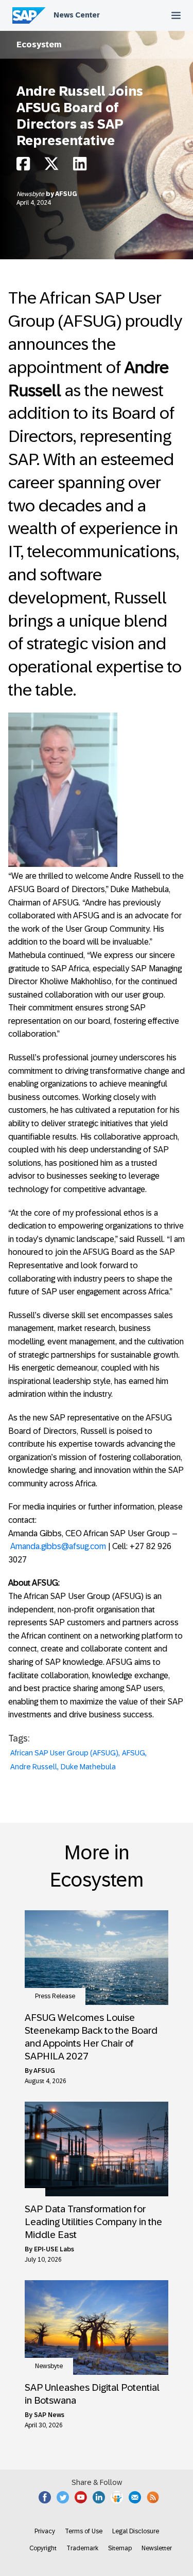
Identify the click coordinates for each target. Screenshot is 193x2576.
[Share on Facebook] (23, 166)
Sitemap (120, 2548)
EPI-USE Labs (54, 2249)
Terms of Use (84, 2531)
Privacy (45, 2531)
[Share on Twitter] (51, 166)
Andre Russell (34, 1767)
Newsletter (157, 2548)
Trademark (82, 2548)
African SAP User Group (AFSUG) (64, 1753)
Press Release (55, 1996)
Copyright (43, 2548)
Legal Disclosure (136, 2531)
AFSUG (66, 194)
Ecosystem (39, 45)
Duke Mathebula (88, 1767)
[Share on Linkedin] (80, 166)
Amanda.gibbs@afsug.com (58, 1546)
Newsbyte (31, 194)
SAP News (49, 2415)
